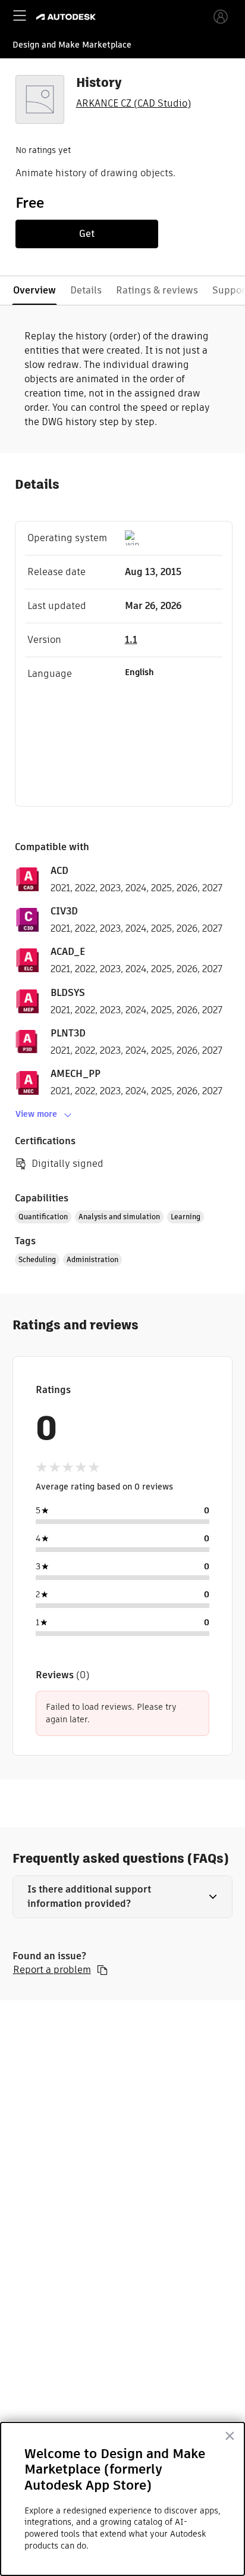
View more (36, 1114)
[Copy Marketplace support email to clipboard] (102, 1970)
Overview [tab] (34, 290)
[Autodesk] (67, 17)
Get (87, 234)
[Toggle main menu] (20, 15)
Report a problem (52, 1970)
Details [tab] (86, 290)
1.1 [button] (131, 640)
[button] (123, 1897)
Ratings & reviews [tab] (157, 290)
